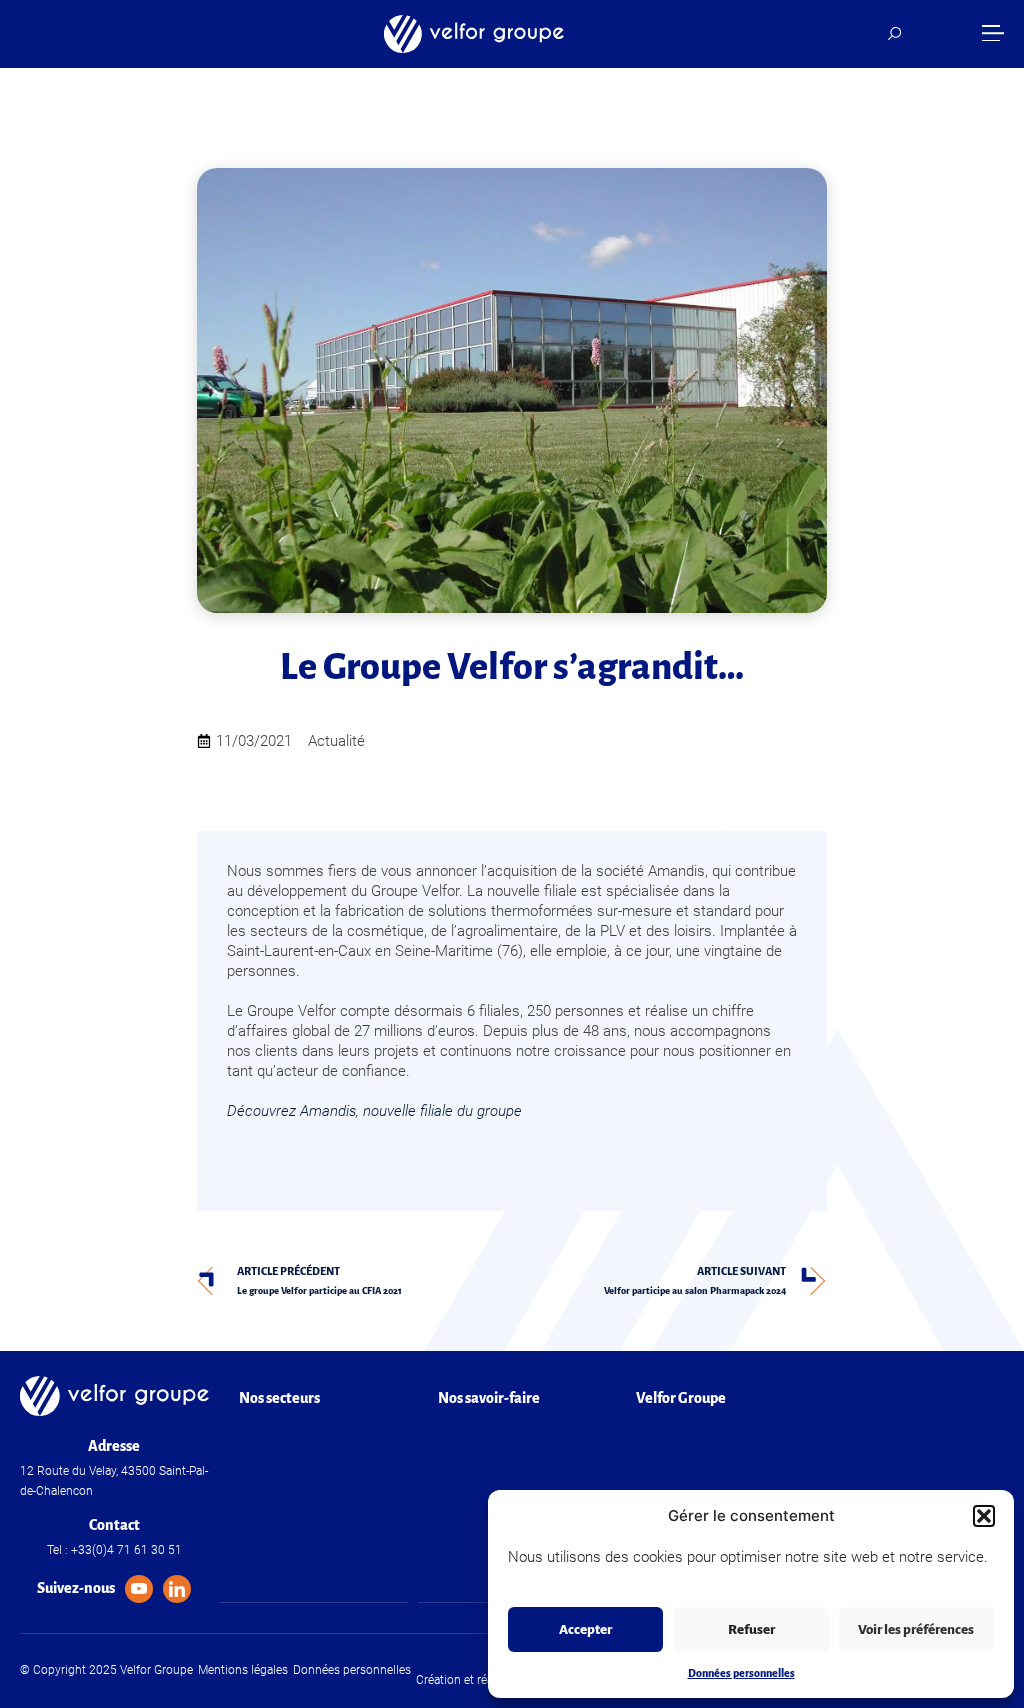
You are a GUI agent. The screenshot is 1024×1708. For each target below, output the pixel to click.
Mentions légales (243, 1670)
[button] (984, 1516)
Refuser (751, 1629)
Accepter (585, 1629)
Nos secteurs (279, 1398)
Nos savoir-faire (489, 1398)
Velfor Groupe (681, 1398)
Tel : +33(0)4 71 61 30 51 (114, 1550)
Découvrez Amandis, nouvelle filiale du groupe (374, 1111)
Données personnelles (741, 1673)
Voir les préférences (916, 1629)
